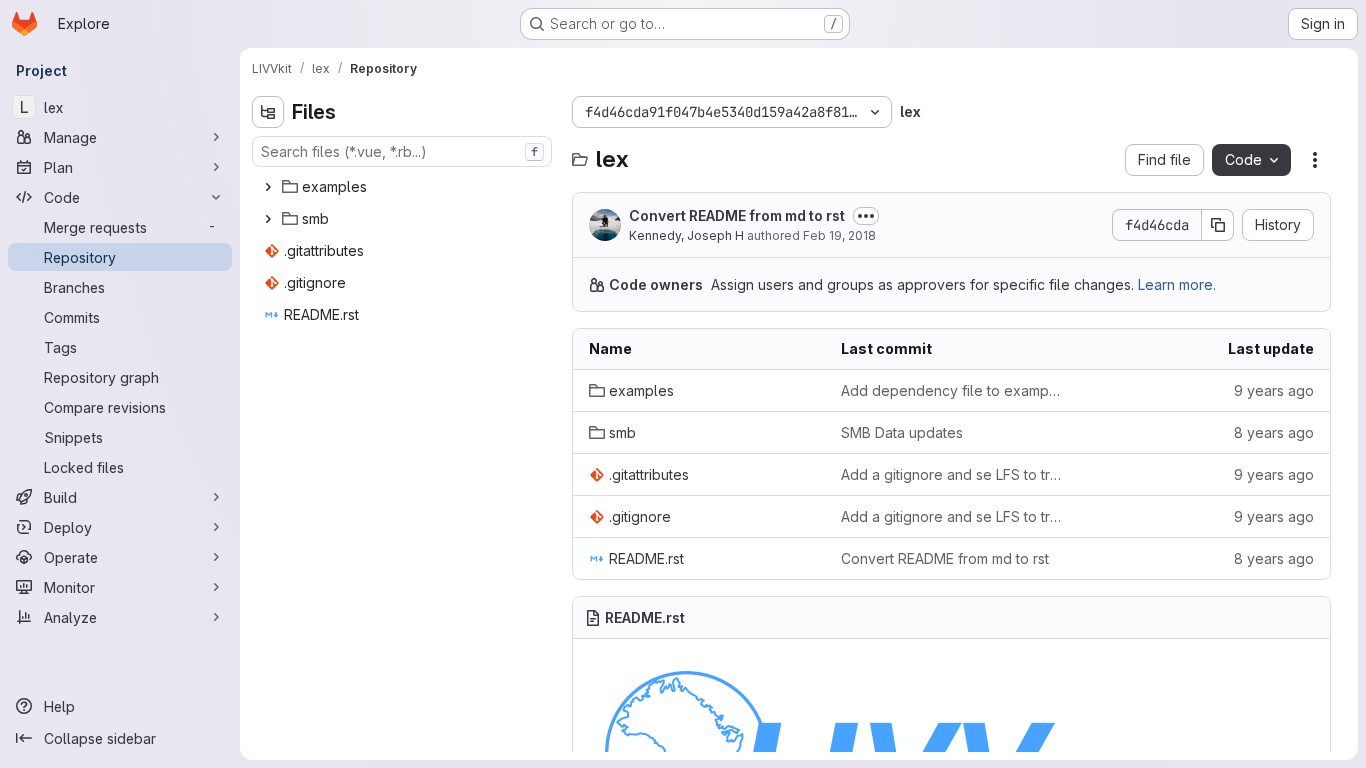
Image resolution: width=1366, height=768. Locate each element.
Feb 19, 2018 (839, 235)
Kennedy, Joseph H (686, 235)
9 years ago (1274, 390)
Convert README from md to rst (737, 215)
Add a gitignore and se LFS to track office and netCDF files (951, 474)
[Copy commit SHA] (1218, 225)
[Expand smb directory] (268, 219)
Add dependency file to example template (951, 390)
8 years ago (1274, 432)
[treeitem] (404, 187)
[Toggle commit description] (866, 216)
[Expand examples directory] (268, 187)
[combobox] (402, 151)
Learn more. (1177, 284)
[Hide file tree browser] (268, 112)
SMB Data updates (902, 432)
